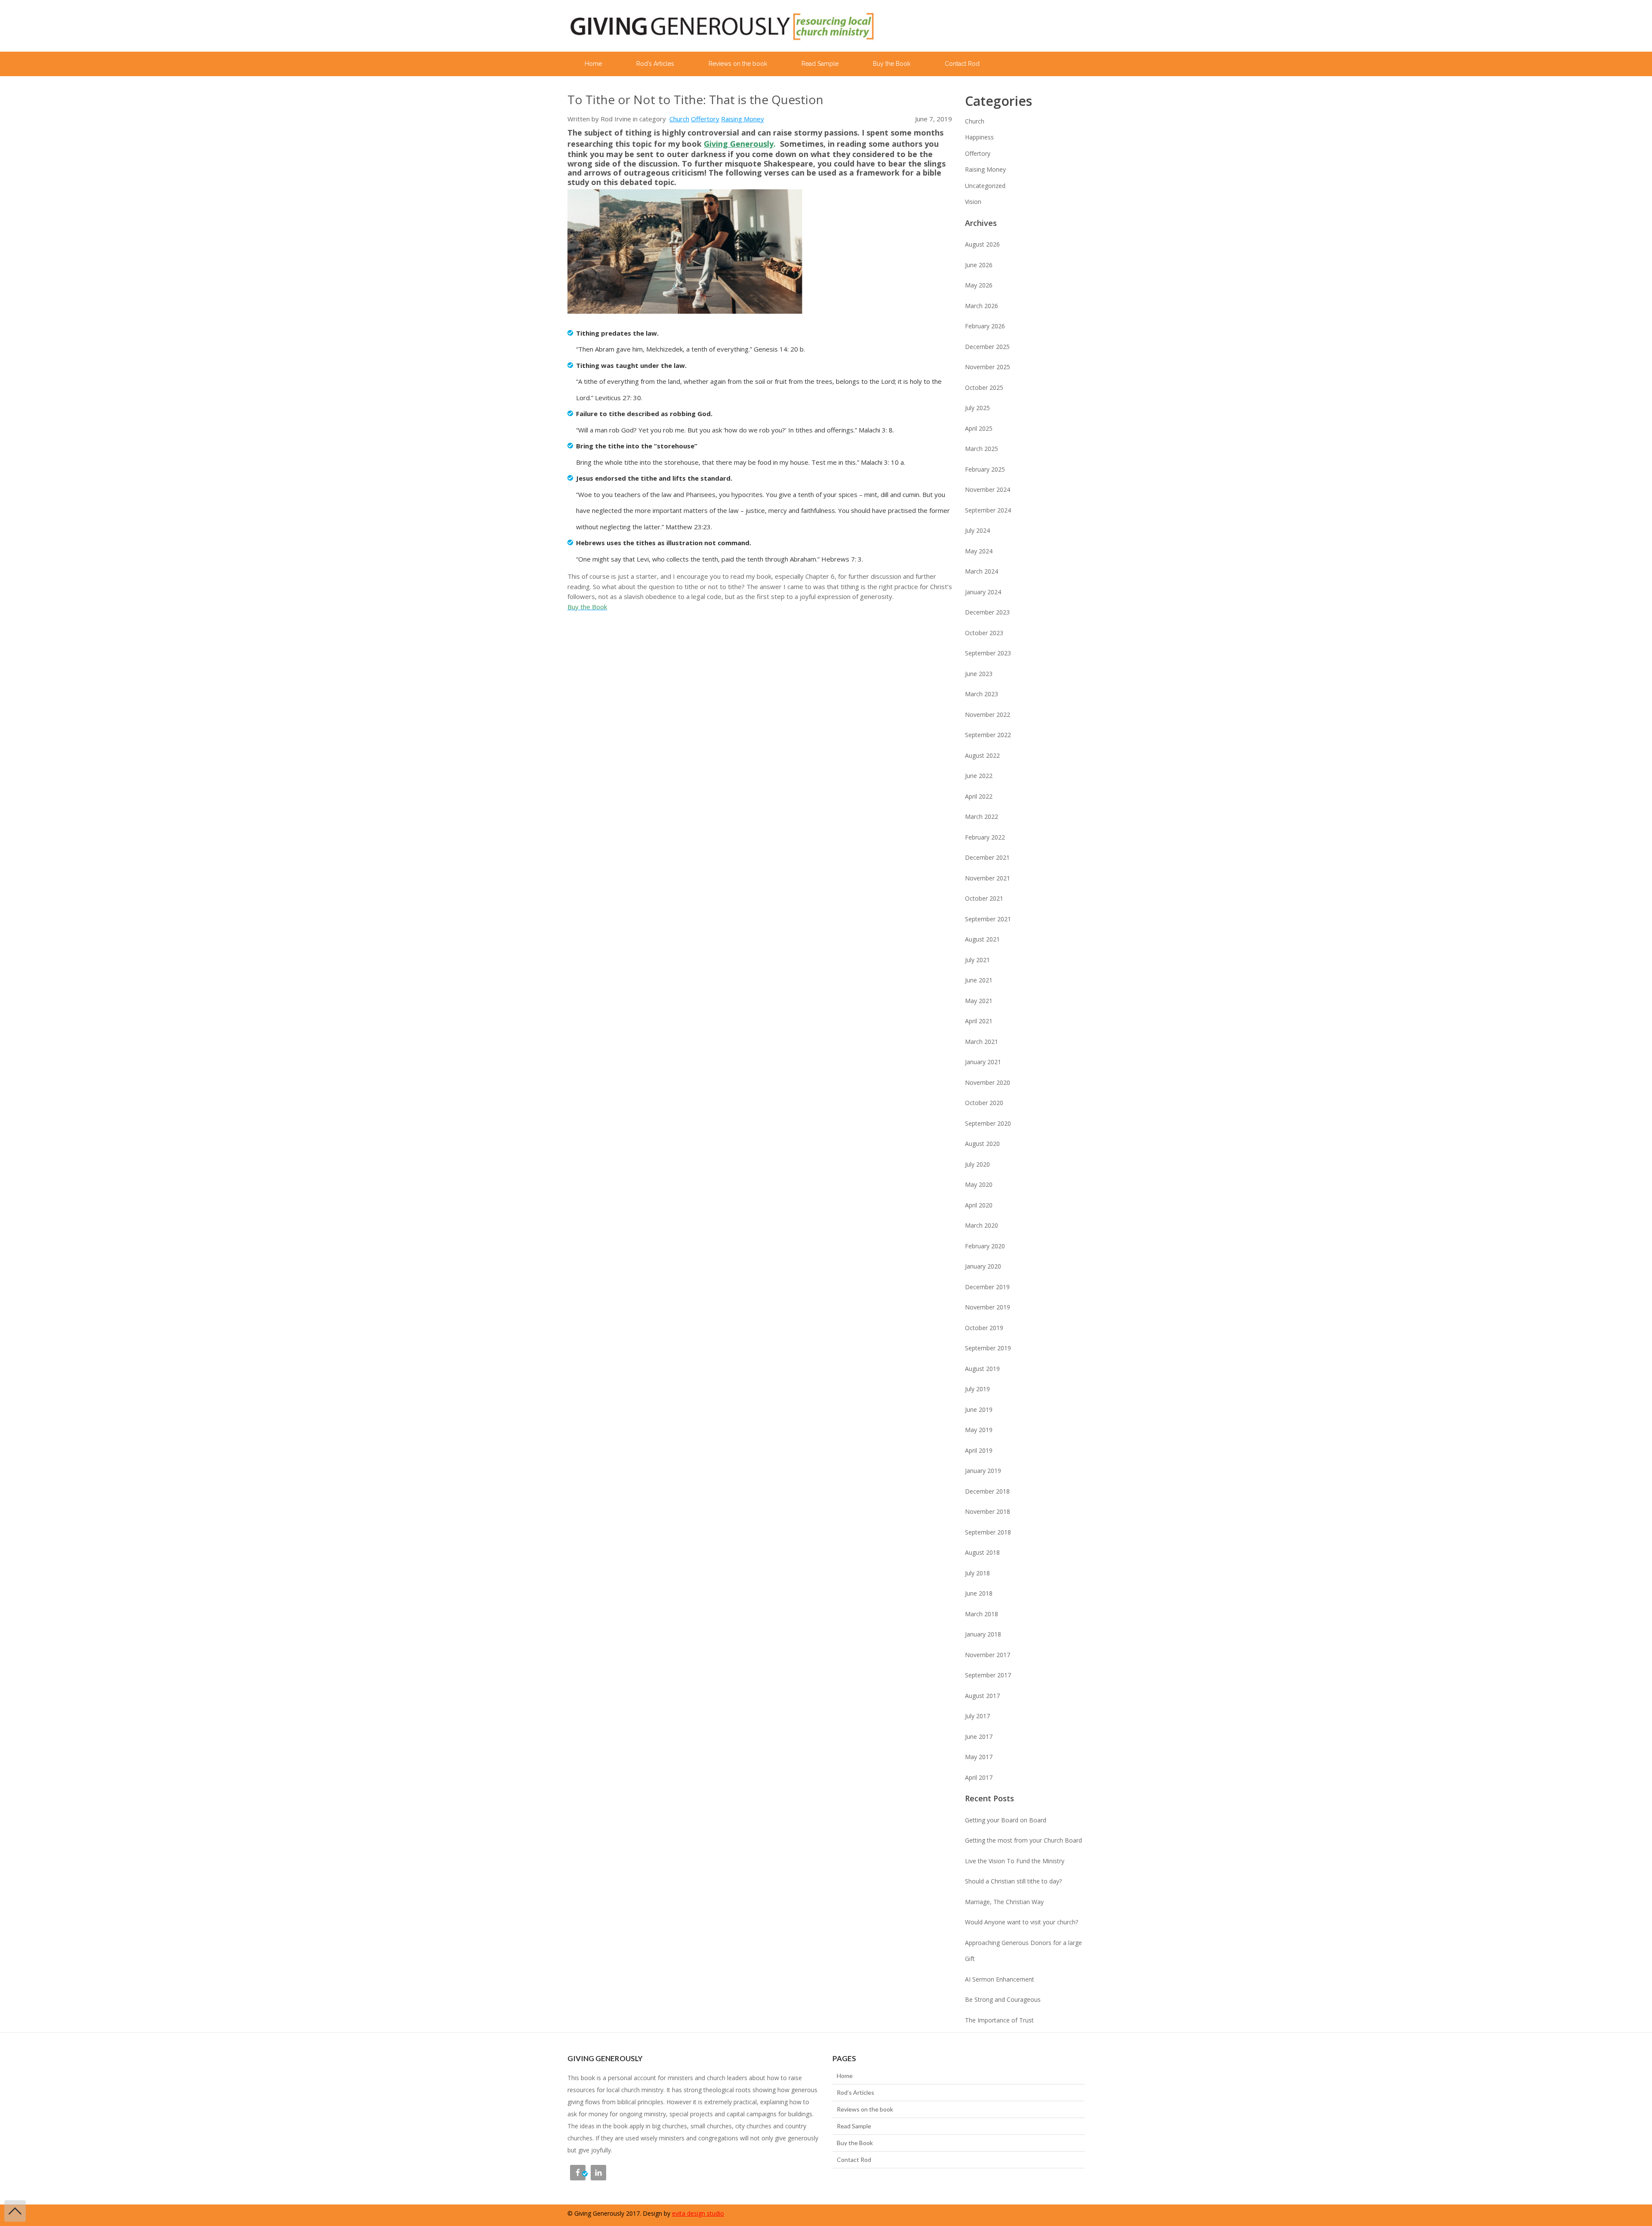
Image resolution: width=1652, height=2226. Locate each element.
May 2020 (979, 1184)
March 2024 (982, 571)
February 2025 (985, 469)
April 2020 (979, 1205)
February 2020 (985, 1246)
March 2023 (982, 694)
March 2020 (982, 1225)
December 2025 (987, 347)
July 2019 (977, 1389)
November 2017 (988, 1655)
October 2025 (984, 387)
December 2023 (987, 612)
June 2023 (979, 674)
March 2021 (982, 1042)
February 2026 (985, 326)
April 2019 (979, 1450)
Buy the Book (892, 64)
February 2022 (985, 837)
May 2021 (979, 1001)
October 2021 (984, 898)
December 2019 (987, 1287)
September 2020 (988, 1123)
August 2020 (982, 1144)
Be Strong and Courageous (1003, 1999)
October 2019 (984, 1328)
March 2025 (982, 449)
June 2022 (979, 776)
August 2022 (982, 755)
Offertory (705, 119)
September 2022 (988, 735)
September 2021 (988, 919)
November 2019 (988, 1307)
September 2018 (988, 1532)
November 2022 (988, 715)
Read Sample (820, 64)
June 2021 (979, 980)
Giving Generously (739, 144)
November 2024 (988, 489)
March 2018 (982, 1614)
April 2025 (979, 428)
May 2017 (979, 1757)
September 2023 (988, 653)
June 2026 (979, 265)
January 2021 (983, 1062)
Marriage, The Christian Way (1004, 1902)
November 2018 (988, 1511)
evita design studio (698, 2213)
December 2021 (987, 857)
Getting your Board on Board (1006, 1820)
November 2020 (988, 1082)
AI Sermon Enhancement (1000, 1979)
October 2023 (984, 633)
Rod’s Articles (655, 64)
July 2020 (977, 1164)
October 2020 (984, 1103)
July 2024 (977, 530)
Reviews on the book (738, 64)
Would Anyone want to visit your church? (1022, 1922)
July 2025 (977, 408)
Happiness (979, 137)
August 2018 (982, 1552)
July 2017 (977, 1716)
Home (593, 64)
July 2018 (977, 1573)
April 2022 (979, 796)
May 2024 (979, 551)
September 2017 (988, 1675)
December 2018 (987, 1491)
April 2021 (979, 1021)
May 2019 (979, 1430)
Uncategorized (985, 186)
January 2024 (983, 592)
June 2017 (979, 1737)
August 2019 (982, 1369)
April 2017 (979, 1777)
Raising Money (743, 119)
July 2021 (977, 960)
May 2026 (979, 285)
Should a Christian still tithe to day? (1013, 1881)
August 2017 (982, 1696)
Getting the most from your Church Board (1023, 1840)
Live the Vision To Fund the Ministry (1015, 1861)
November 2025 (988, 367)
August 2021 (982, 939)
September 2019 (988, 1348)
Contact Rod (962, 64)
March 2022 (982, 817)
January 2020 (983, 1266)
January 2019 (983, 1471)
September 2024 (988, 510)
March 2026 (982, 306)
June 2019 (979, 1409)
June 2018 (979, 1593)
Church (679, 119)
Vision (973, 202)
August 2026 (982, 244)
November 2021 (988, 878)
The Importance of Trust (999, 2020)
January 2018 (983, 1634)
